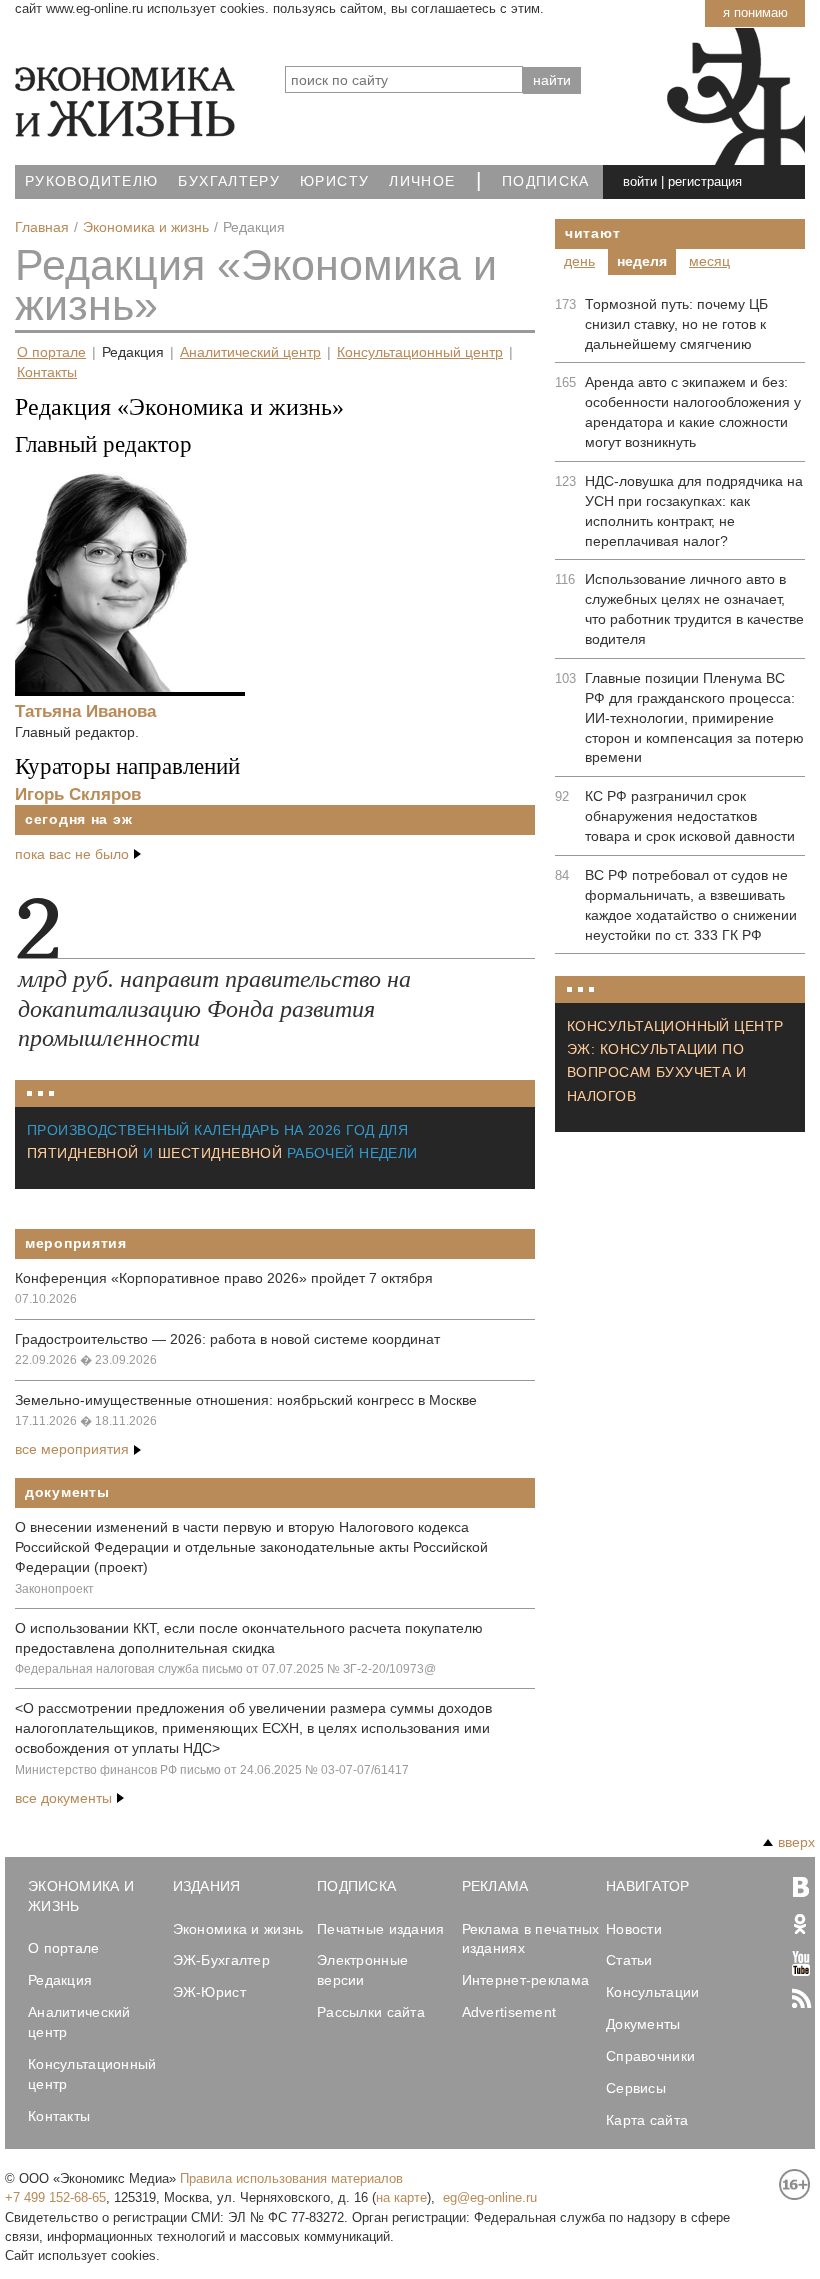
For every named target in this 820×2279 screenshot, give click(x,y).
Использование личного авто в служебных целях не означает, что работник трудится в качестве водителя (694, 609)
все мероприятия (72, 1449)
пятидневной (83, 1153)
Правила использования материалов (291, 2178)
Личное (422, 181)
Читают (592, 233)
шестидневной (220, 1153)
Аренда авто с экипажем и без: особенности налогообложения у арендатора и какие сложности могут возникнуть (693, 412)
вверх (796, 1842)
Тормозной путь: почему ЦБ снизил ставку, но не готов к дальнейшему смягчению (676, 324)
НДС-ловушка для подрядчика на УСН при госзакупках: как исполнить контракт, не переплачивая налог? (694, 511)
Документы (67, 1492)
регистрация (705, 181)
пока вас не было (72, 854)
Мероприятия (76, 1243)
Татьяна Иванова (85, 711)
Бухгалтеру (229, 181)
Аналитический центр (250, 352)
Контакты (47, 372)
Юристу (334, 181)
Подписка (546, 181)
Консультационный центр (420, 352)
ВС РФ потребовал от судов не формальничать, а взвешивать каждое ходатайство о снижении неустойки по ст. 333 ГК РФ (691, 905)
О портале (51, 352)
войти (640, 181)
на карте (401, 2197)
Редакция (133, 352)
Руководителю (91, 181)
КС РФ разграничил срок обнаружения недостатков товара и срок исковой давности (690, 816)
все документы (63, 1798)
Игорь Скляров (78, 794)
